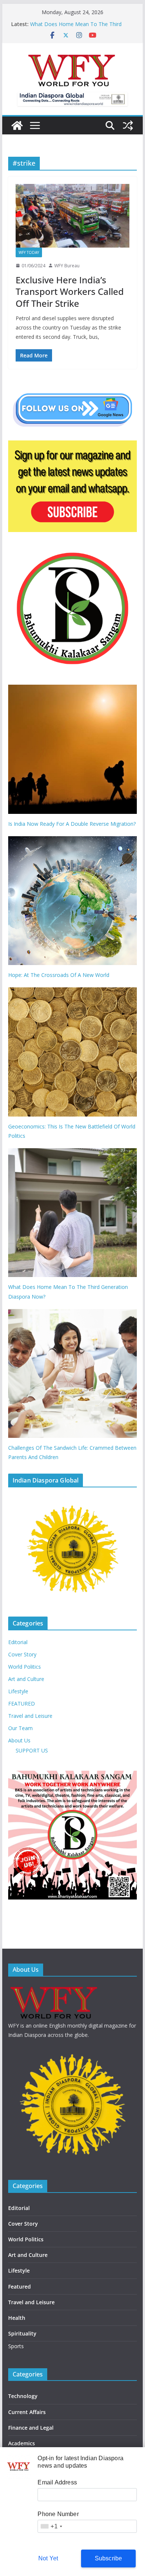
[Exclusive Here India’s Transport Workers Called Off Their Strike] (72, 216)
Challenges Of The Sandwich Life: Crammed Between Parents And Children (72, 1452)
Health (17, 2318)
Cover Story (22, 1654)
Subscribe (109, 2558)
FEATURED (22, 1703)
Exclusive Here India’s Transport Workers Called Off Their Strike (70, 291)
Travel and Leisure (30, 1716)
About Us (19, 1740)
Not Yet (48, 2558)
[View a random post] (128, 125)
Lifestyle (18, 1691)
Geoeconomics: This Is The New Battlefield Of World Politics (72, 1131)
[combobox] (51, 2526)
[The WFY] (17, 125)
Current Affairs (27, 2412)
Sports (16, 2346)
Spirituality (22, 2333)
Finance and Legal (31, 2428)
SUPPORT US (32, 1750)
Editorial (18, 1642)
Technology (23, 2396)
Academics (22, 2443)
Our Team (20, 1728)
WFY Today (29, 252)
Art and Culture (26, 1679)
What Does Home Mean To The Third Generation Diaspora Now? (76, 28)
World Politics (25, 1667)
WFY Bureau (67, 266)
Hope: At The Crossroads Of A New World (59, 975)
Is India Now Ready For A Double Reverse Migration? (72, 824)
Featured (20, 2287)
